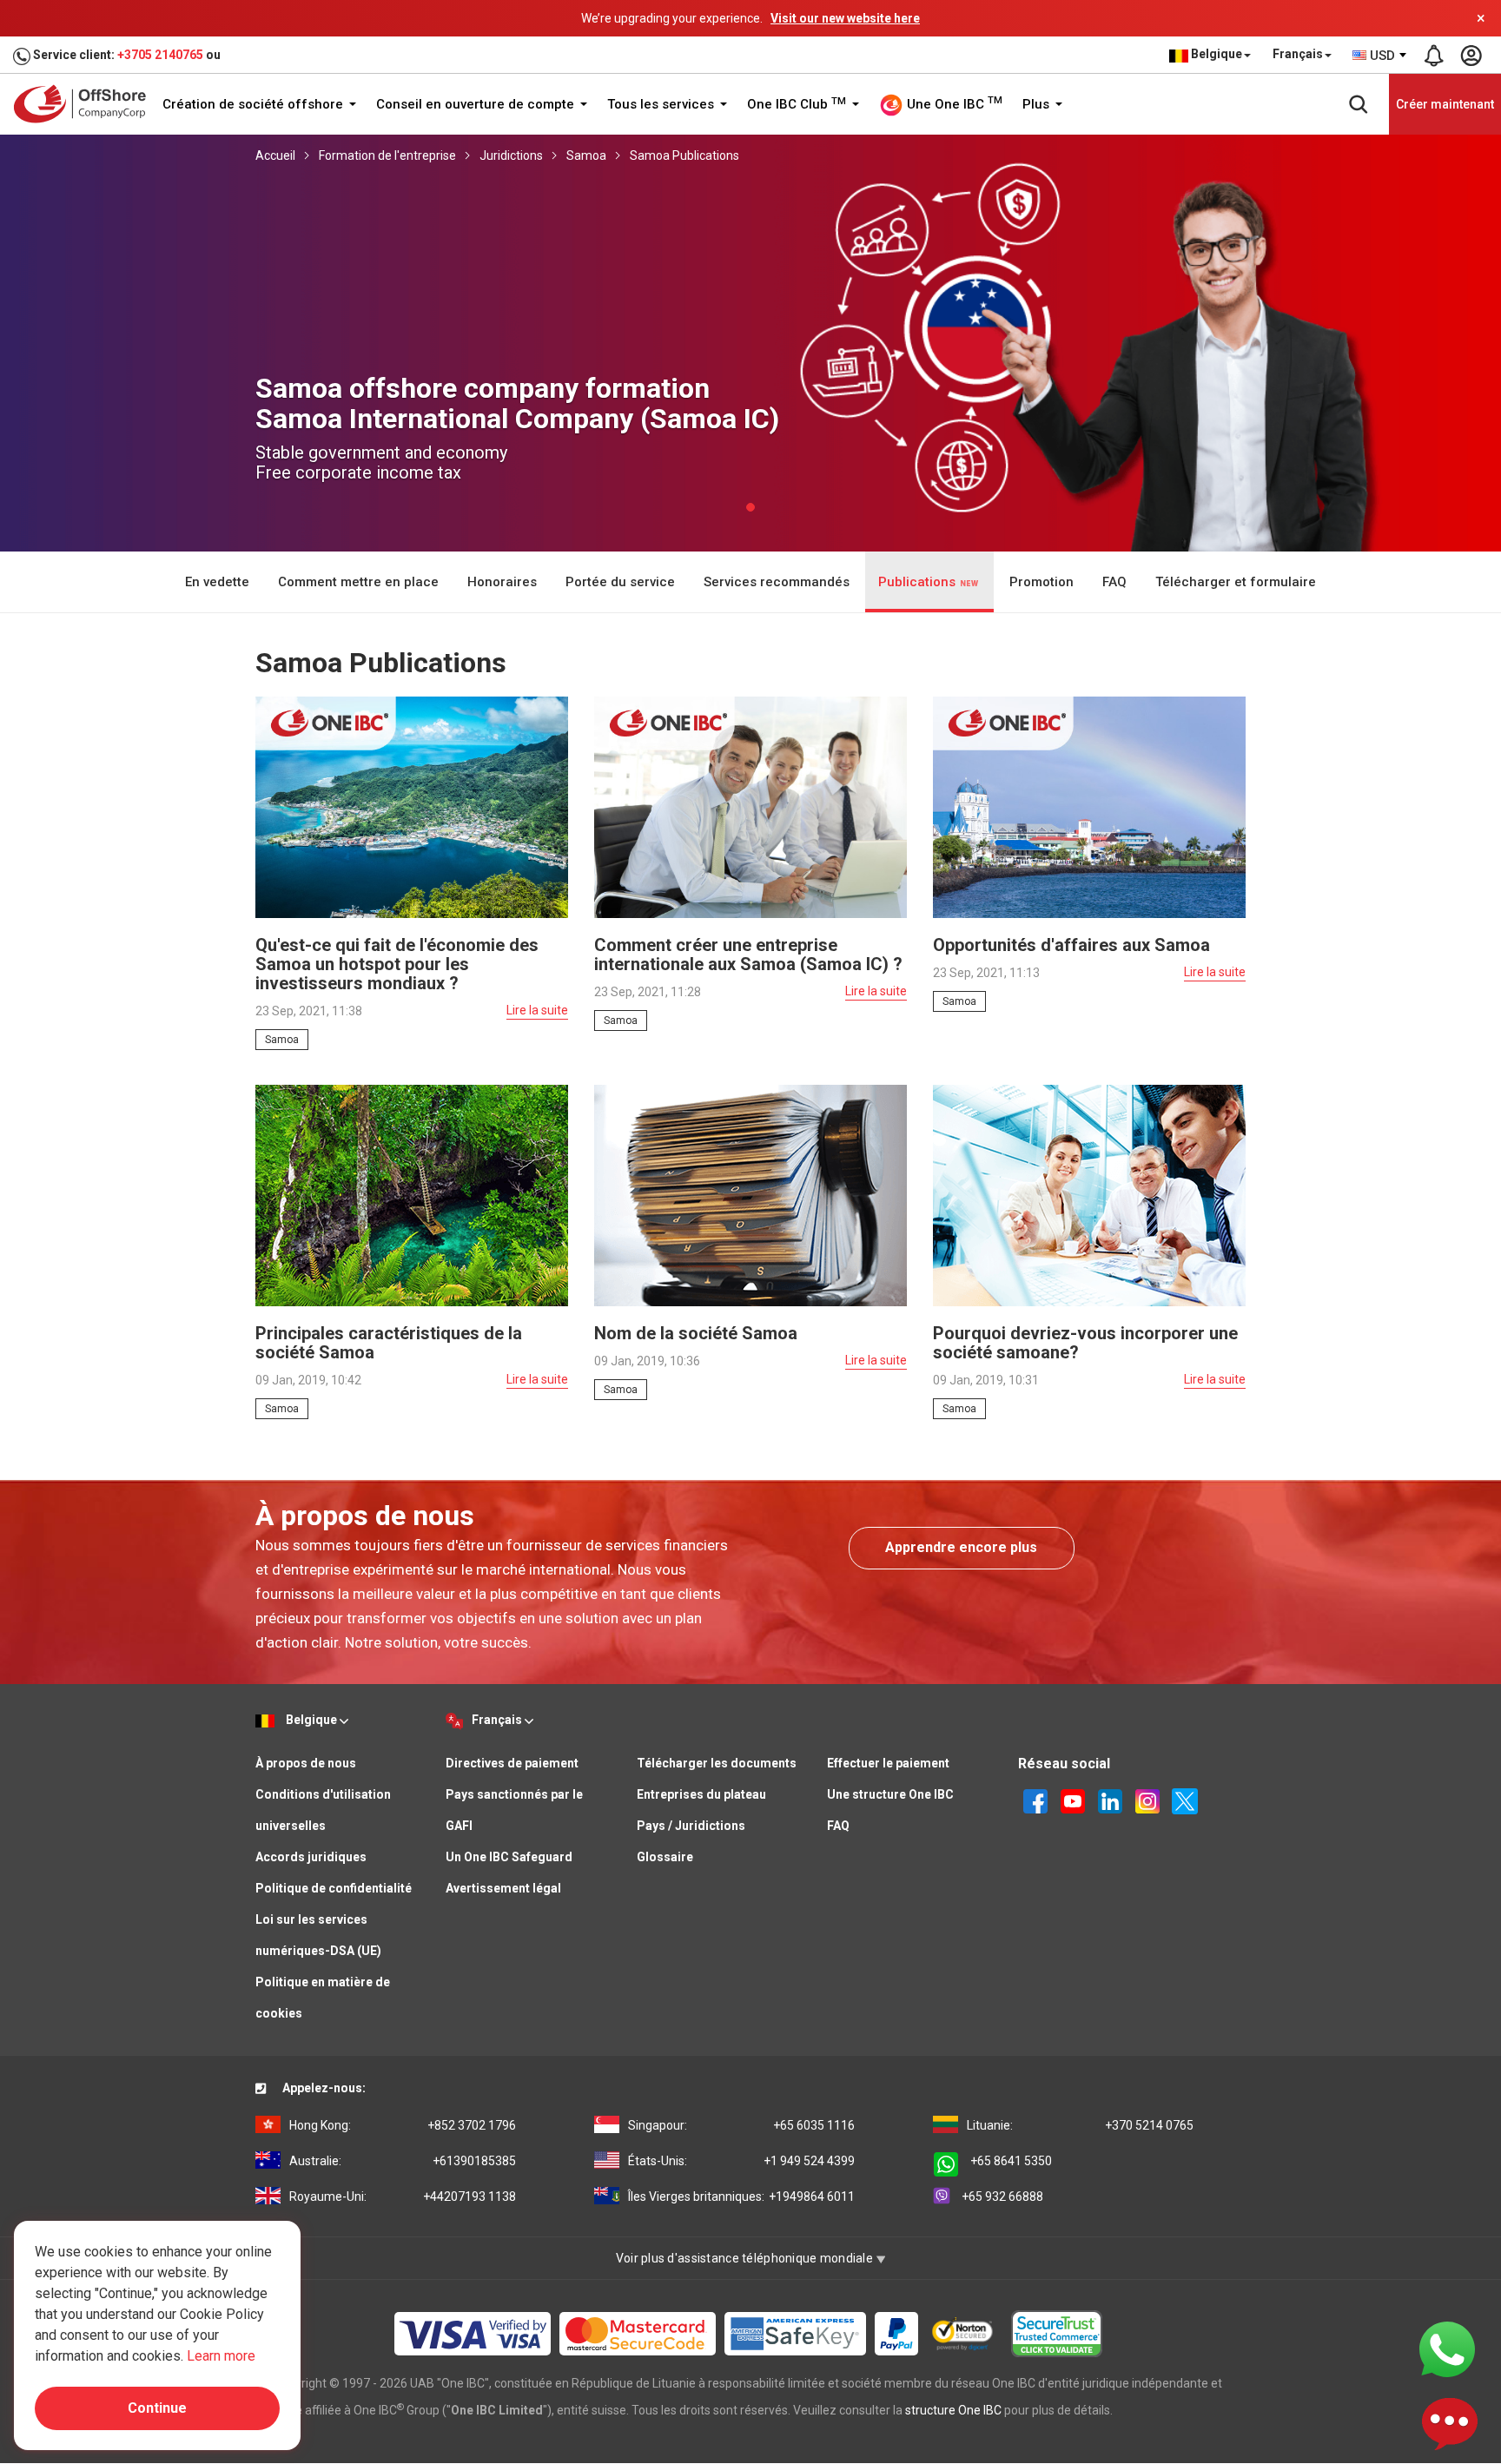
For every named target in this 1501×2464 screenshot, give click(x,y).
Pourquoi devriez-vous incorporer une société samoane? (1085, 1343)
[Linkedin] (1110, 1800)
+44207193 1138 (403, 2196)
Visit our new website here (845, 18)
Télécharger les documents (717, 1763)
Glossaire (665, 1857)
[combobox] (1380, 56)
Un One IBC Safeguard (509, 1857)
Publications (919, 582)
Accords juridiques (311, 1857)
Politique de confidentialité (334, 1888)
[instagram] (1147, 1800)
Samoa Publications (684, 155)
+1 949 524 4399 (741, 2161)
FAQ (1114, 582)
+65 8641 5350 (1011, 2161)
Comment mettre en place (358, 582)
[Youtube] (1073, 1800)
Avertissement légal (503, 1888)
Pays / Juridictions (691, 1826)
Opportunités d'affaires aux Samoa (1071, 945)
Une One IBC (953, 103)
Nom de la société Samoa (696, 1333)
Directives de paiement (512, 1763)
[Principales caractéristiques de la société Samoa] (412, 1194)
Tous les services (662, 104)
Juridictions (511, 155)
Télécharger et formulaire (1236, 582)
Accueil (275, 155)
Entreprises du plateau (701, 1794)
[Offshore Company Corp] (86, 104)
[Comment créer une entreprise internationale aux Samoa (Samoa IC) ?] (750, 806)
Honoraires (502, 582)
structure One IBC (953, 2410)
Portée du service (620, 582)
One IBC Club (797, 104)
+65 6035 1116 (741, 2125)
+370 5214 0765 (1080, 2125)
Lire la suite (537, 1010)
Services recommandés (777, 582)
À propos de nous (306, 1763)
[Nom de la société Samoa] (750, 1194)
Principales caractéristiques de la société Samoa (389, 1343)
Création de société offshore (255, 104)
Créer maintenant (1445, 104)
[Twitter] (1185, 1800)
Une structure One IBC (890, 1794)
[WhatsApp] (1447, 2348)
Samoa (586, 155)
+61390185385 (403, 2161)
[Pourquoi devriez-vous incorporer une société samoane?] (1089, 1194)
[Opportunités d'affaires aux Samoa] (1089, 806)
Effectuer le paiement (888, 1763)
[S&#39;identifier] (1471, 56)
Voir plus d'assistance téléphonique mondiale (746, 2258)
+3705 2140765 (160, 55)
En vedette (217, 582)
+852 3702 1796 (403, 2125)
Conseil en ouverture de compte (477, 104)
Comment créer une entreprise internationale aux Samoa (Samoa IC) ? (748, 955)
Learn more (221, 2356)
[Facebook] (1035, 1800)
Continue (157, 2408)
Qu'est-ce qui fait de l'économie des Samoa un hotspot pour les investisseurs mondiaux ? (397, 964)
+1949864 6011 (741, 2196)
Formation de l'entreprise (387, 155)
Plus (1038, 104)
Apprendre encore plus (961, 1547)
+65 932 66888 (1002, 2196)
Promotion (1041, 582)
